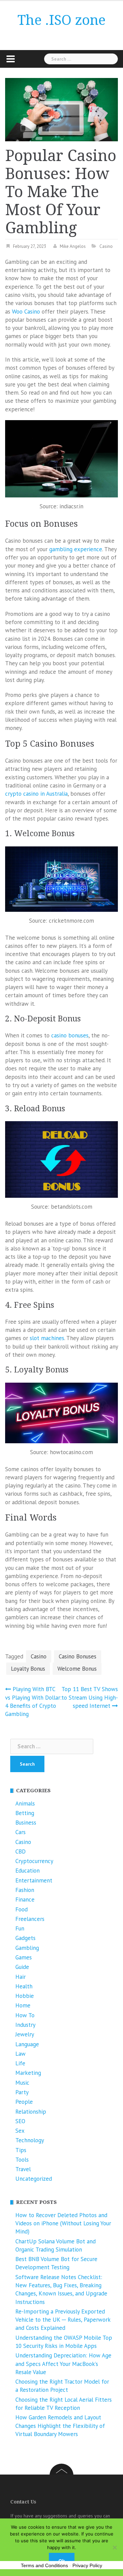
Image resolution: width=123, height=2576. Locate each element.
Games (24, 1957)
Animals (25, 1803)
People (24, 2102)
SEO (20, 2121)
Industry (25, 2025)
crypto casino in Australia (36, 794)
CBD (20, 1851)
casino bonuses (70, 1035)
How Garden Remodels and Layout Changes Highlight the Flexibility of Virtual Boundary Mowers (60, 2426)
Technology (30, 2140)
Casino (106, 246)
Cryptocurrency (34, 1861)
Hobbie (25, 1996)
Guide (22, 1967)
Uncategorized (34, 2179)
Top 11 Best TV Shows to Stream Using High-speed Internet (90, 1697)
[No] (114, 2547)
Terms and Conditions (44, 2565)
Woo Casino (26, 312)
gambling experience (76, 549)
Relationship (31, 2112)
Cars (20, 1832)
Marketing (28, 2073)
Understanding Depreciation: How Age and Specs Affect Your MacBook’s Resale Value (63, 2364)
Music (22, 2083)
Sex (20, 2131)
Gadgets (25, 1938)
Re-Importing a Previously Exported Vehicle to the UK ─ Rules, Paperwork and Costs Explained (63, 2320)
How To (25, 2015)
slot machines (47, 1338)
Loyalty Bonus (28, 1669)
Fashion (25, 1890)
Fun (20, 1928)
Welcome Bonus (77, 1669)
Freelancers (30, 1919)
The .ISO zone (61, 20)
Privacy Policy (87, 2565)
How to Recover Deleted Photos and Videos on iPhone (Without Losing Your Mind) (63, 2223)
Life (20, 2063)
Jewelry (25, 2034)
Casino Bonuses (78, 1656)
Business (26, 1823)
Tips (21, 2150)
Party (22, 2092)
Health (24, 1986)
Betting (25, 1813)
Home (23, 2005)
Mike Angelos (73, 246)
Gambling (27, 1948)
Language (27, 2044)
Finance (25, 1899)
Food (22, 1909)
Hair (20, 1977)
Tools (22, 2160)
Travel (23, 2169)
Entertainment (34, 1880)
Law (20, 2054)
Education (28, 1871)
